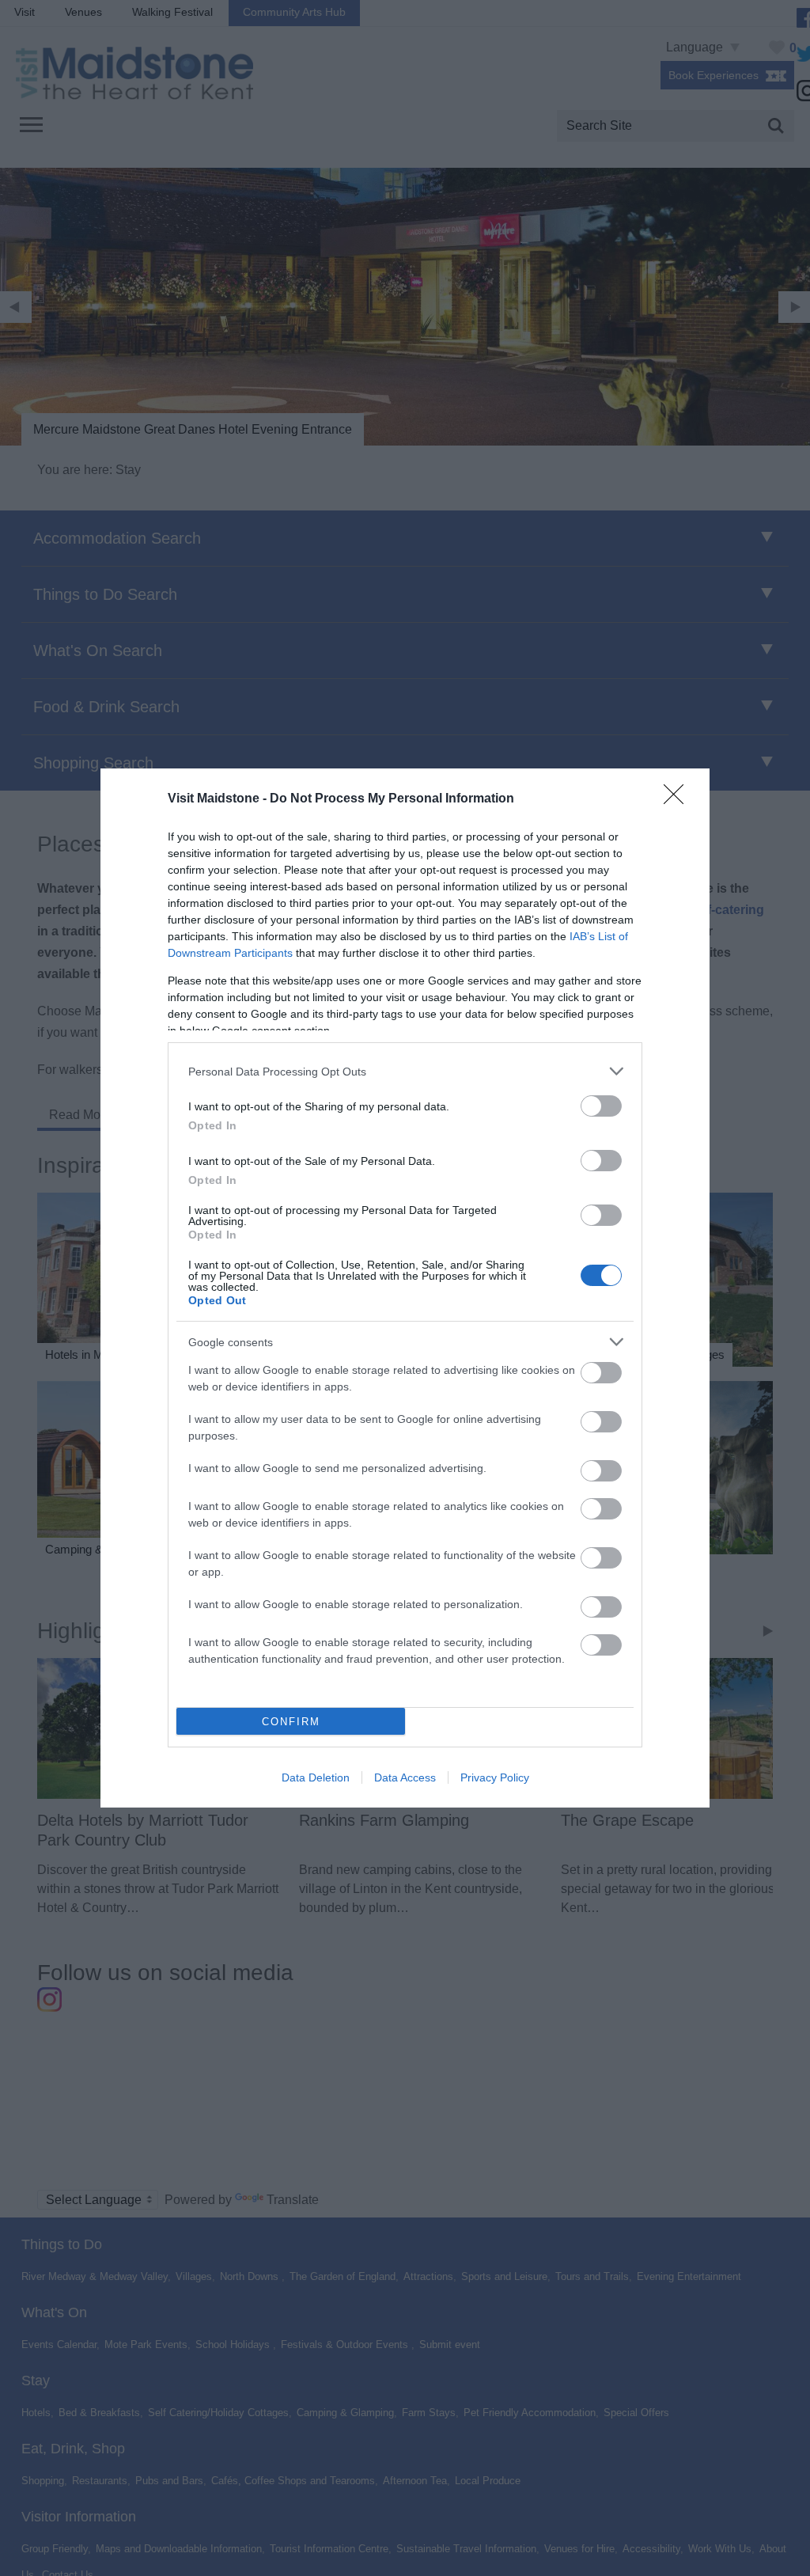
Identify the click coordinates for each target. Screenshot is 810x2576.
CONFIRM (291, 1722)
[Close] (679, 799)
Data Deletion (316, 1777)
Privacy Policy (495, 1777)
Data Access (405, 1777)
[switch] (601, 1106)
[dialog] (405, 1288)
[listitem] (405, 1071)
